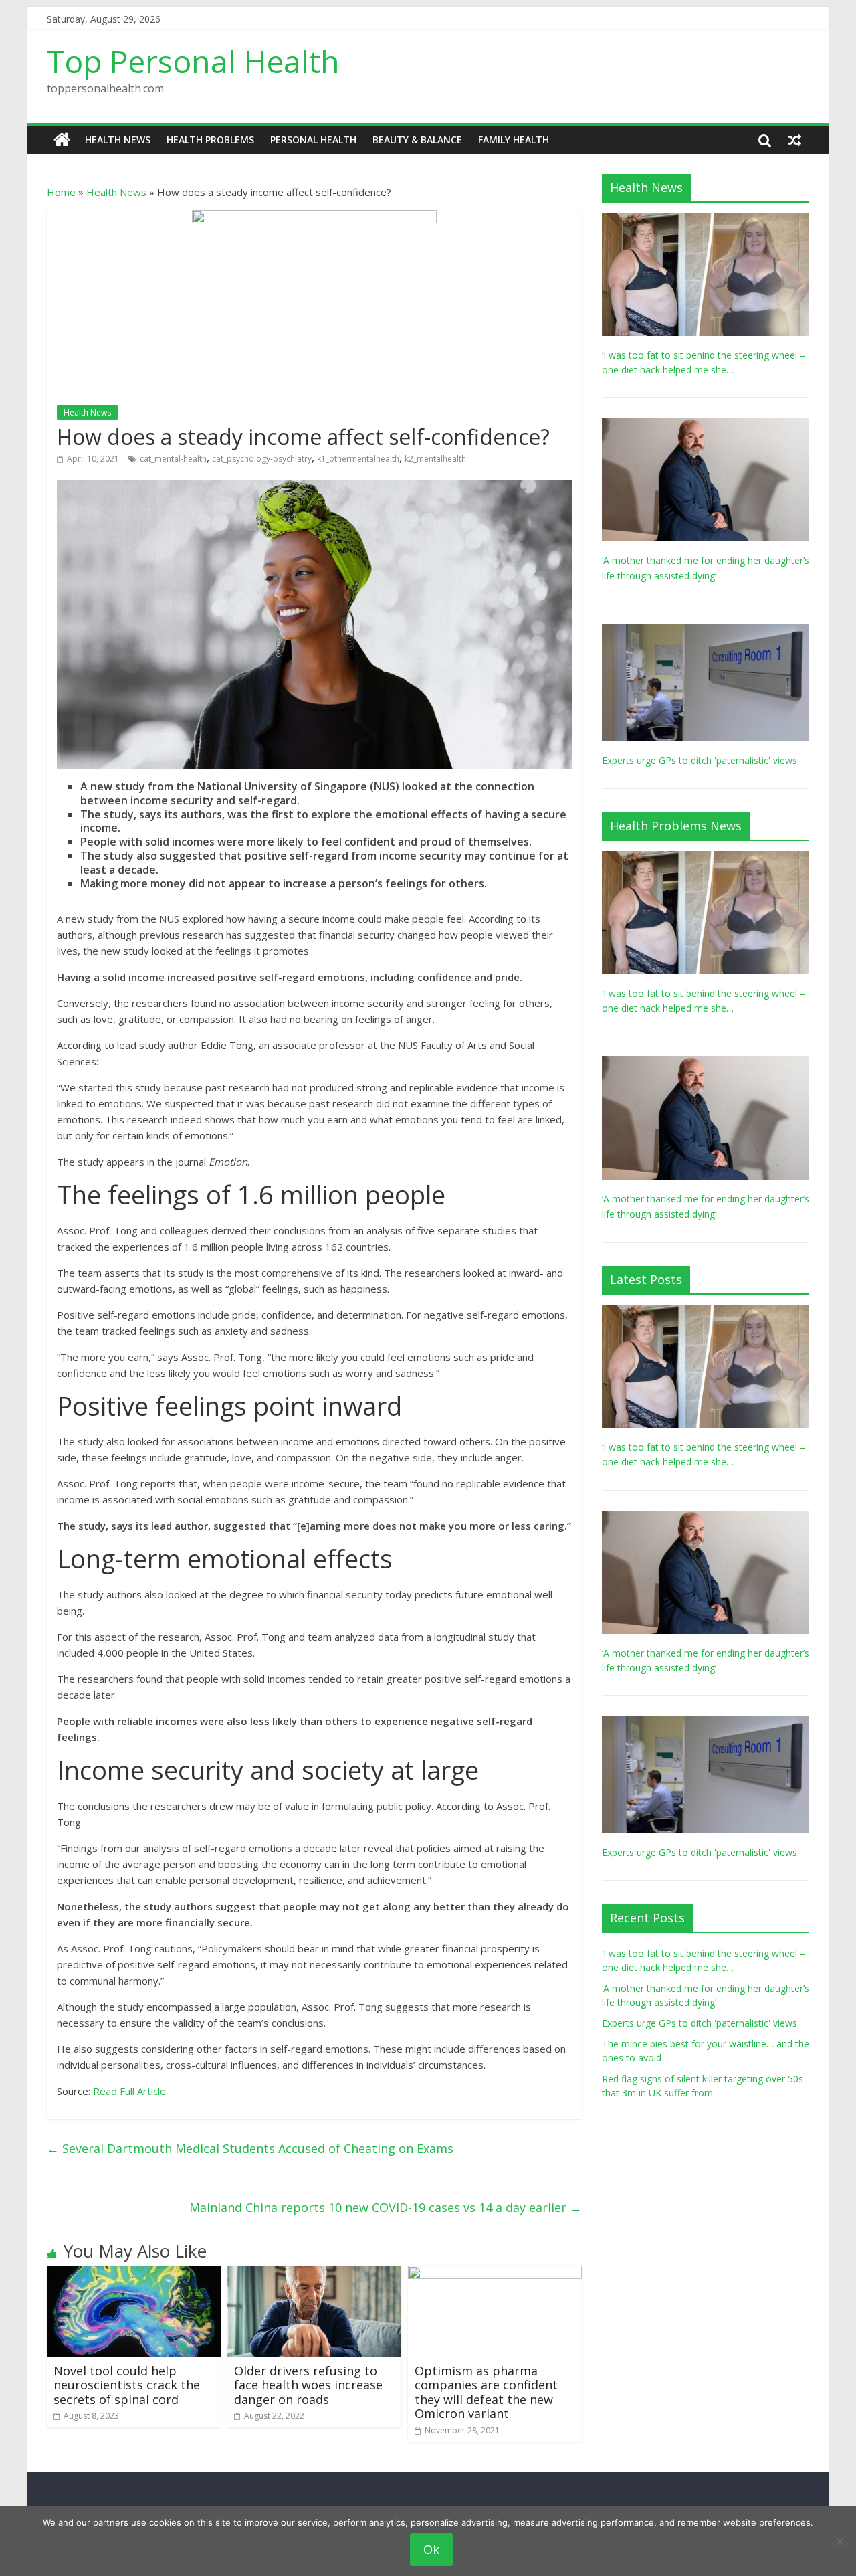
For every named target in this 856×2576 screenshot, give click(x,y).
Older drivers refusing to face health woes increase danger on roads (308, 2385)
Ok (431, 2549)
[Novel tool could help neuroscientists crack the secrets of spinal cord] (134, 2274)
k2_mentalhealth (435, 459)
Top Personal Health (193, 61)
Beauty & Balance (417, 140)
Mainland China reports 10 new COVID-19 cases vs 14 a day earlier (386, 2207)
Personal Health (313, 140)
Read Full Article (129, 2091)
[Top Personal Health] (62, 140)
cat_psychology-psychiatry (262, 459)
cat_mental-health (173, 459)
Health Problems (210, 140)
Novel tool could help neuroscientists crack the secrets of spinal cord (127, 2385)
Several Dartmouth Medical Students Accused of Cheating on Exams (250, 2148)
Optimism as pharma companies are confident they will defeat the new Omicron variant (486, 2392)
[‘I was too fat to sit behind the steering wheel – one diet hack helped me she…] (706, 220)
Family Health (514, 140)
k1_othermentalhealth (358, 459)
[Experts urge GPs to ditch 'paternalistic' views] (706, 631)
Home (61, 192)
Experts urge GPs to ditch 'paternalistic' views (700, 760)
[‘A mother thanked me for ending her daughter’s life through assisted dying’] (706, 425)
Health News (118, 140)
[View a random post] (794, 140)
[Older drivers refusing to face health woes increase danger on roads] (314, 2274)
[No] (839, 2541)
